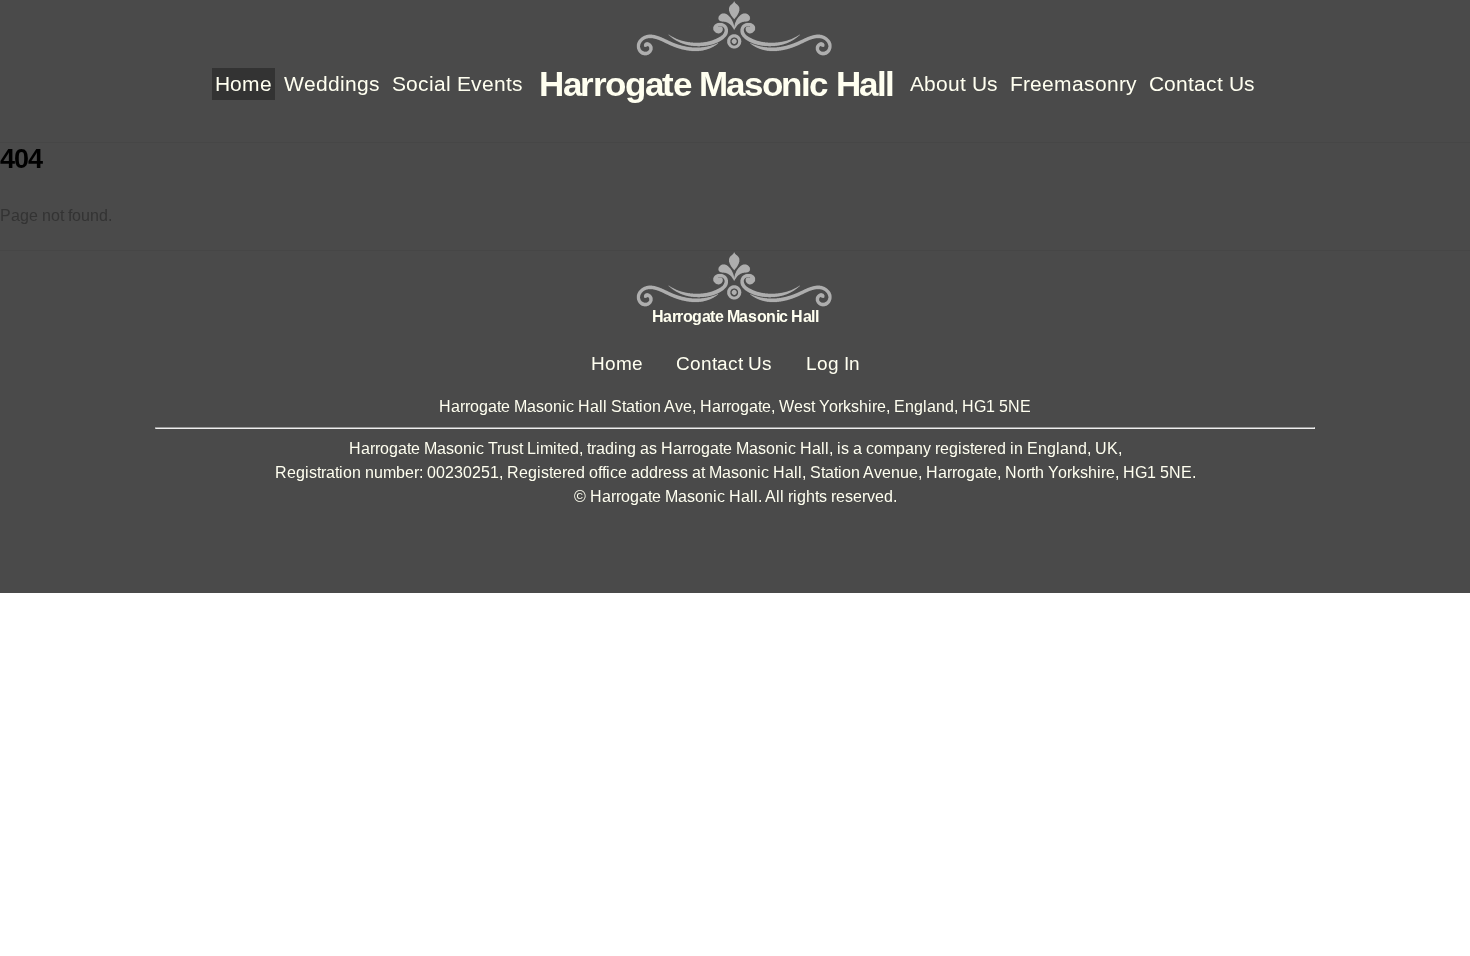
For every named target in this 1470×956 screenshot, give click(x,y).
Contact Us (1202, 83)
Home (243, 83)
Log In (833, 363)
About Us (954, 83)
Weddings (332, 83)
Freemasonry (1073, 83)
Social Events (457, 83)
